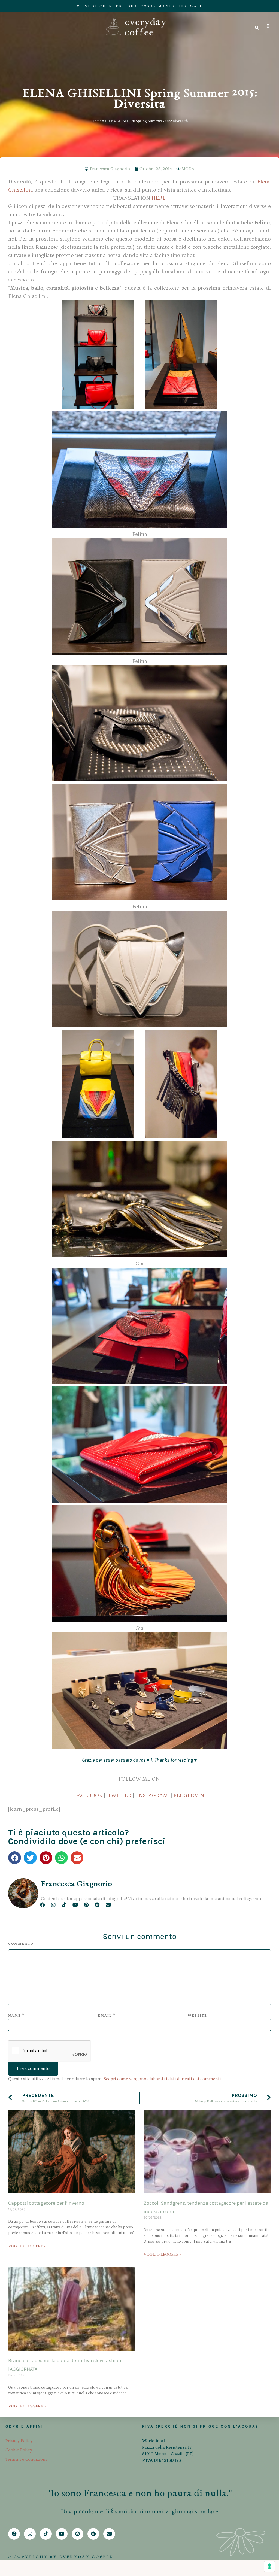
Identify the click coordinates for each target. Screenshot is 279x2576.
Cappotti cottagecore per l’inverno (46, 2203)
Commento (21, 1944)
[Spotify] (97, 1905)
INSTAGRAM (152, 1795)
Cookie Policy (19, 2450)
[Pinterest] (86, 1905)
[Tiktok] (64, 1905)
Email (105, 2016)
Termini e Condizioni (26, 2459)
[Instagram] (53, 1905)
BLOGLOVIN (189, 1795)
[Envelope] (108, 1905)
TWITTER (120, 1795)
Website (197, 2016)
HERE (159, 198)
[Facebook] (42, 1905)
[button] (15, 1858)
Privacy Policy (19, 2441)
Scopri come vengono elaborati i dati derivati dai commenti (162, 2079)
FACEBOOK (89, 1795)
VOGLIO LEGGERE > (27, 2246)
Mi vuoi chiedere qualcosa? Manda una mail (140, 6)
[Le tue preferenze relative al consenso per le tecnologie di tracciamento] (269, 2566)
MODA (188, 169)
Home (96, 121)
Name (15, 2016)
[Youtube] (75, 1905)
